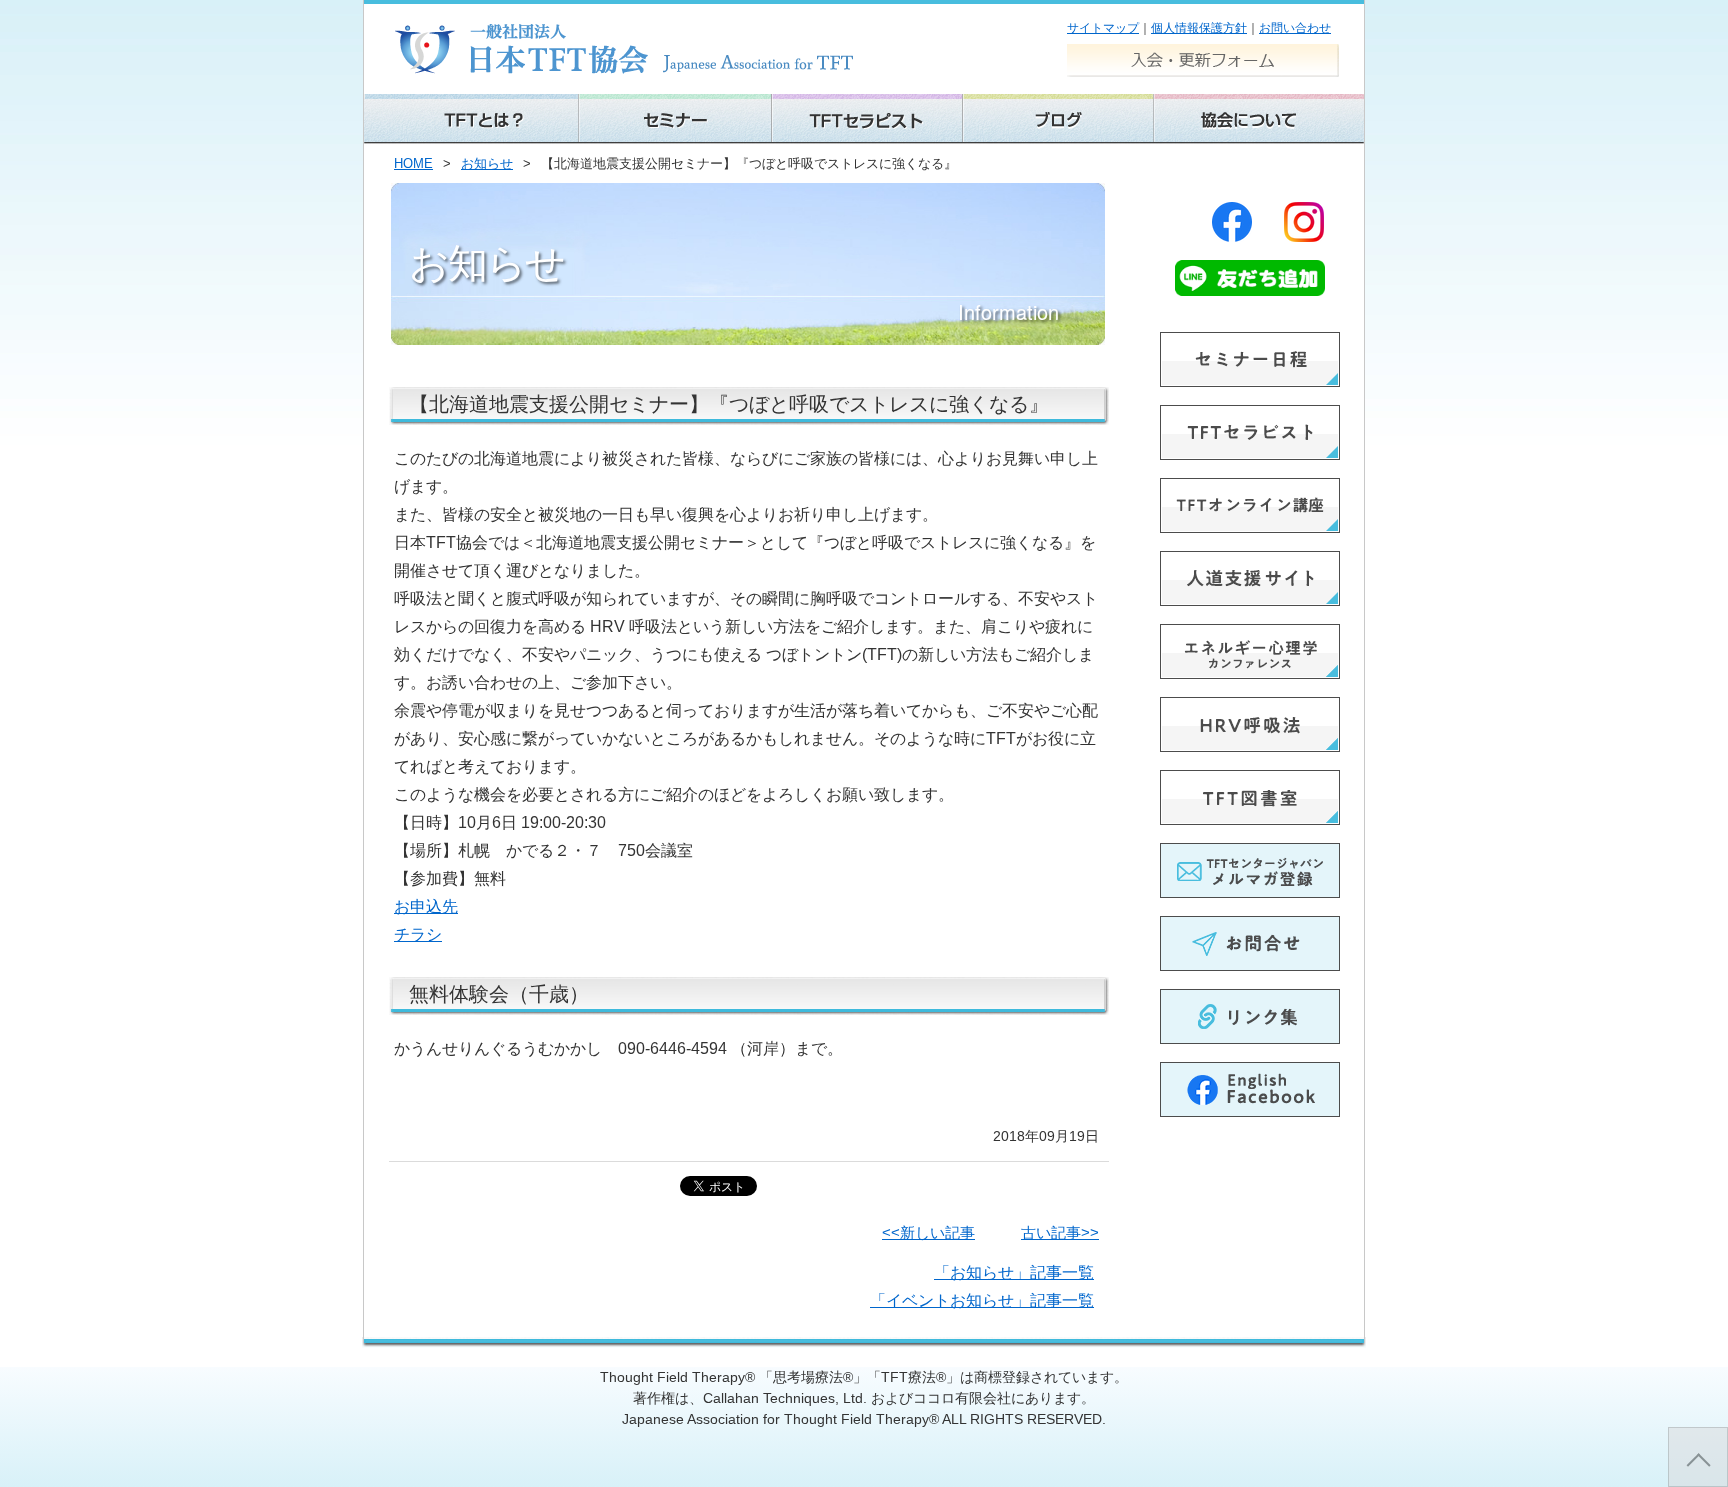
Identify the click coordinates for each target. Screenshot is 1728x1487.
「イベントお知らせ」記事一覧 (982, 1300)
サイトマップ (1103, 28)
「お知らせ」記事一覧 (1014, 1272)
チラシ (418, 934)
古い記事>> (1060, 1232)
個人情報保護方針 (1199, 28)
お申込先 (426, 906)
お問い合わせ (1295, 28)
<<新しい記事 (928, 1232)
